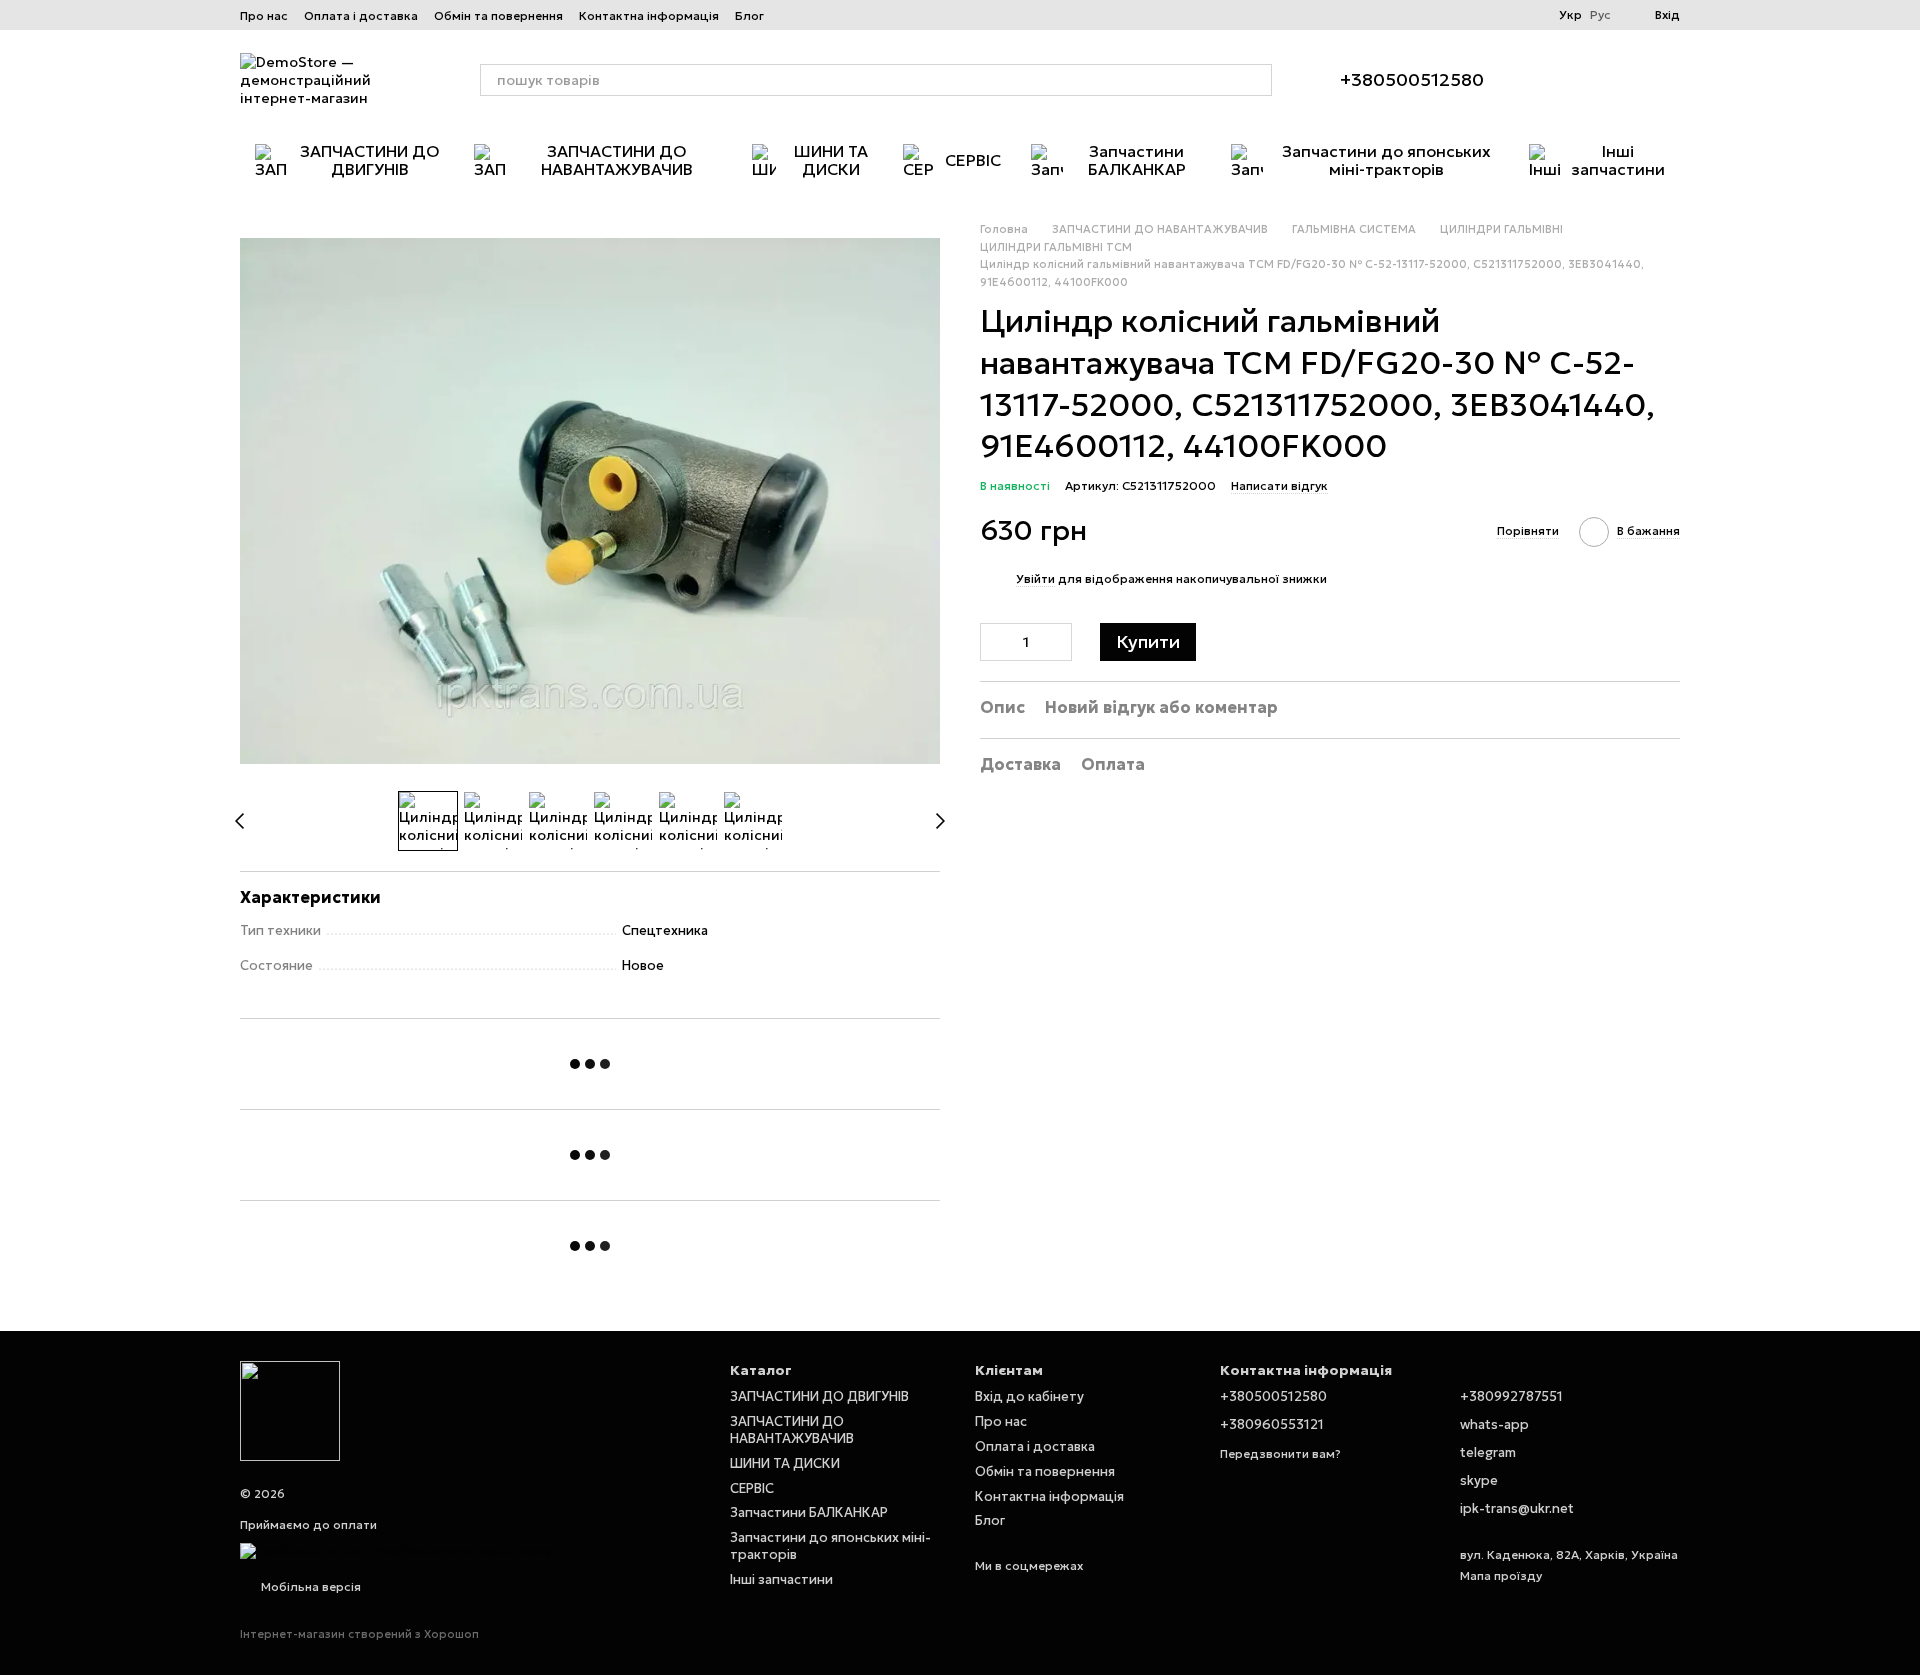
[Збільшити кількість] (1057, 642)
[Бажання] (1560, 80)
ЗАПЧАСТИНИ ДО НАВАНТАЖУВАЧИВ (617, 160)
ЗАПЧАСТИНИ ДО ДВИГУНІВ (370, 160)
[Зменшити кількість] (995, 642)
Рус (1600, 15)
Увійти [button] (1035, 578)
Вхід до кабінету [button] (1029, 1396)
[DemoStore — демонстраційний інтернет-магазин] (290, 1409)
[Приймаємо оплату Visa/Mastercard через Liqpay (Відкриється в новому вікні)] (395, 1549)
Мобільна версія (309, 1586)
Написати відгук (1279, 485)
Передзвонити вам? (1280, 1453)
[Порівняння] (1612, 80)
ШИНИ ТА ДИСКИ (831, 160)
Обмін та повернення (498, 15)
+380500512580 (1412, 80)
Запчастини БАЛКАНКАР (1137, 160)
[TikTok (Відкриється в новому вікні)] (816, 15)
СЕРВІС (973, 160)
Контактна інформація (649, 15)
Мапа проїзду (1501, 1575)
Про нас (264, 15)
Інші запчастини (1618, 160)
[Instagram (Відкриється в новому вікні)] (792, 15)
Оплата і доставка (361, 15)
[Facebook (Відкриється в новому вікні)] (840, 15)
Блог (749, 15)
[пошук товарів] (1256, 80)
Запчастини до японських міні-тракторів (1386, 160)
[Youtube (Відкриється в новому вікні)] (864, 15)
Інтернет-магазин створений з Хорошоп (359, 1634)
